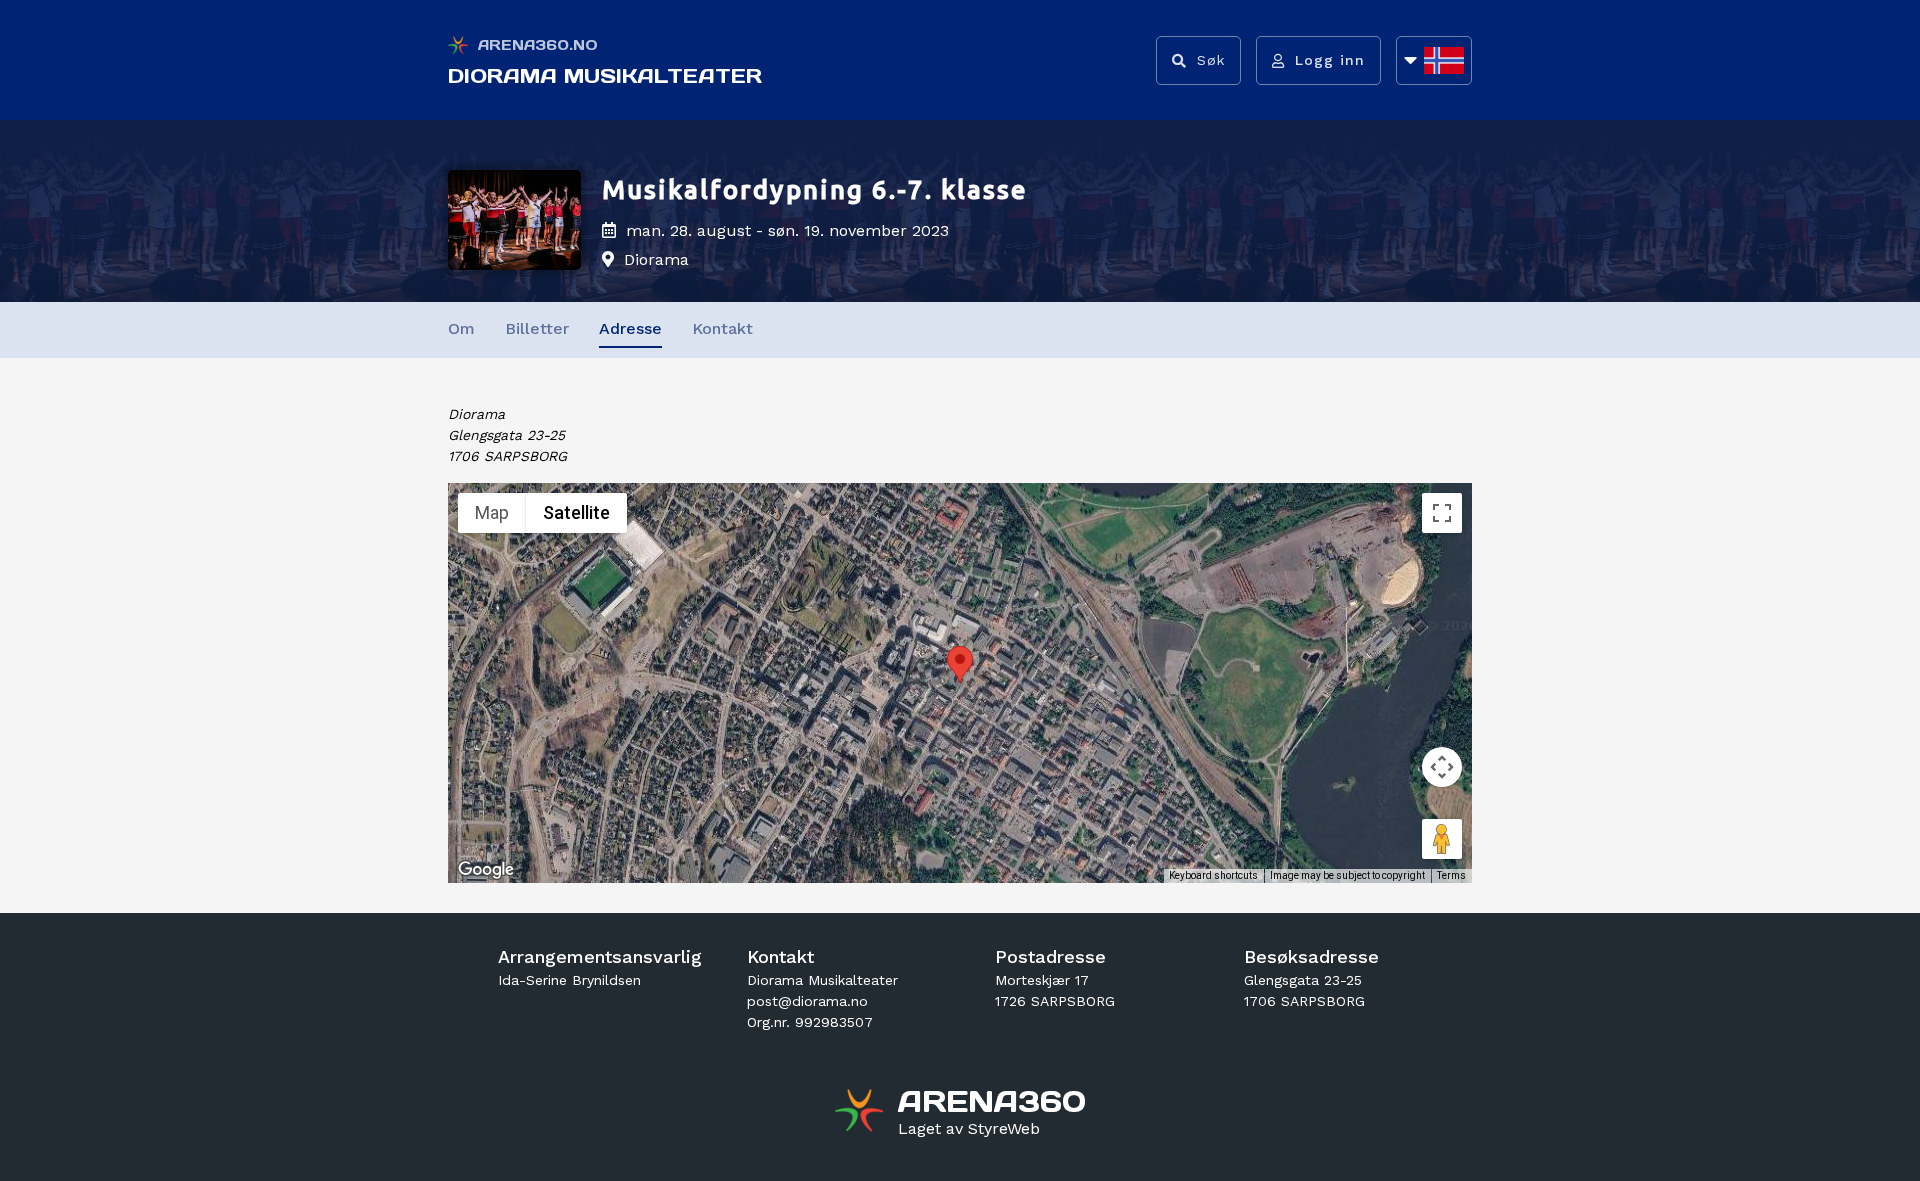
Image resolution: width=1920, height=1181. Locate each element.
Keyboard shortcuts (1213, 875)
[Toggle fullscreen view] (1442, 513)
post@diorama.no (807, 1001)
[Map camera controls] (1442, 767)
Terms (1451, 875)
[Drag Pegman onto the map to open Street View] (1442, 839)
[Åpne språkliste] (1434, 60)
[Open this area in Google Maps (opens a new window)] (486, 870)
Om (461, 328)
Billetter (537, 328)
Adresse (630, 328)
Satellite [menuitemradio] (576, 512)
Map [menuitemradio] (492, 512)
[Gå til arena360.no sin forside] (861, 1113)
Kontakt (722, 328)
